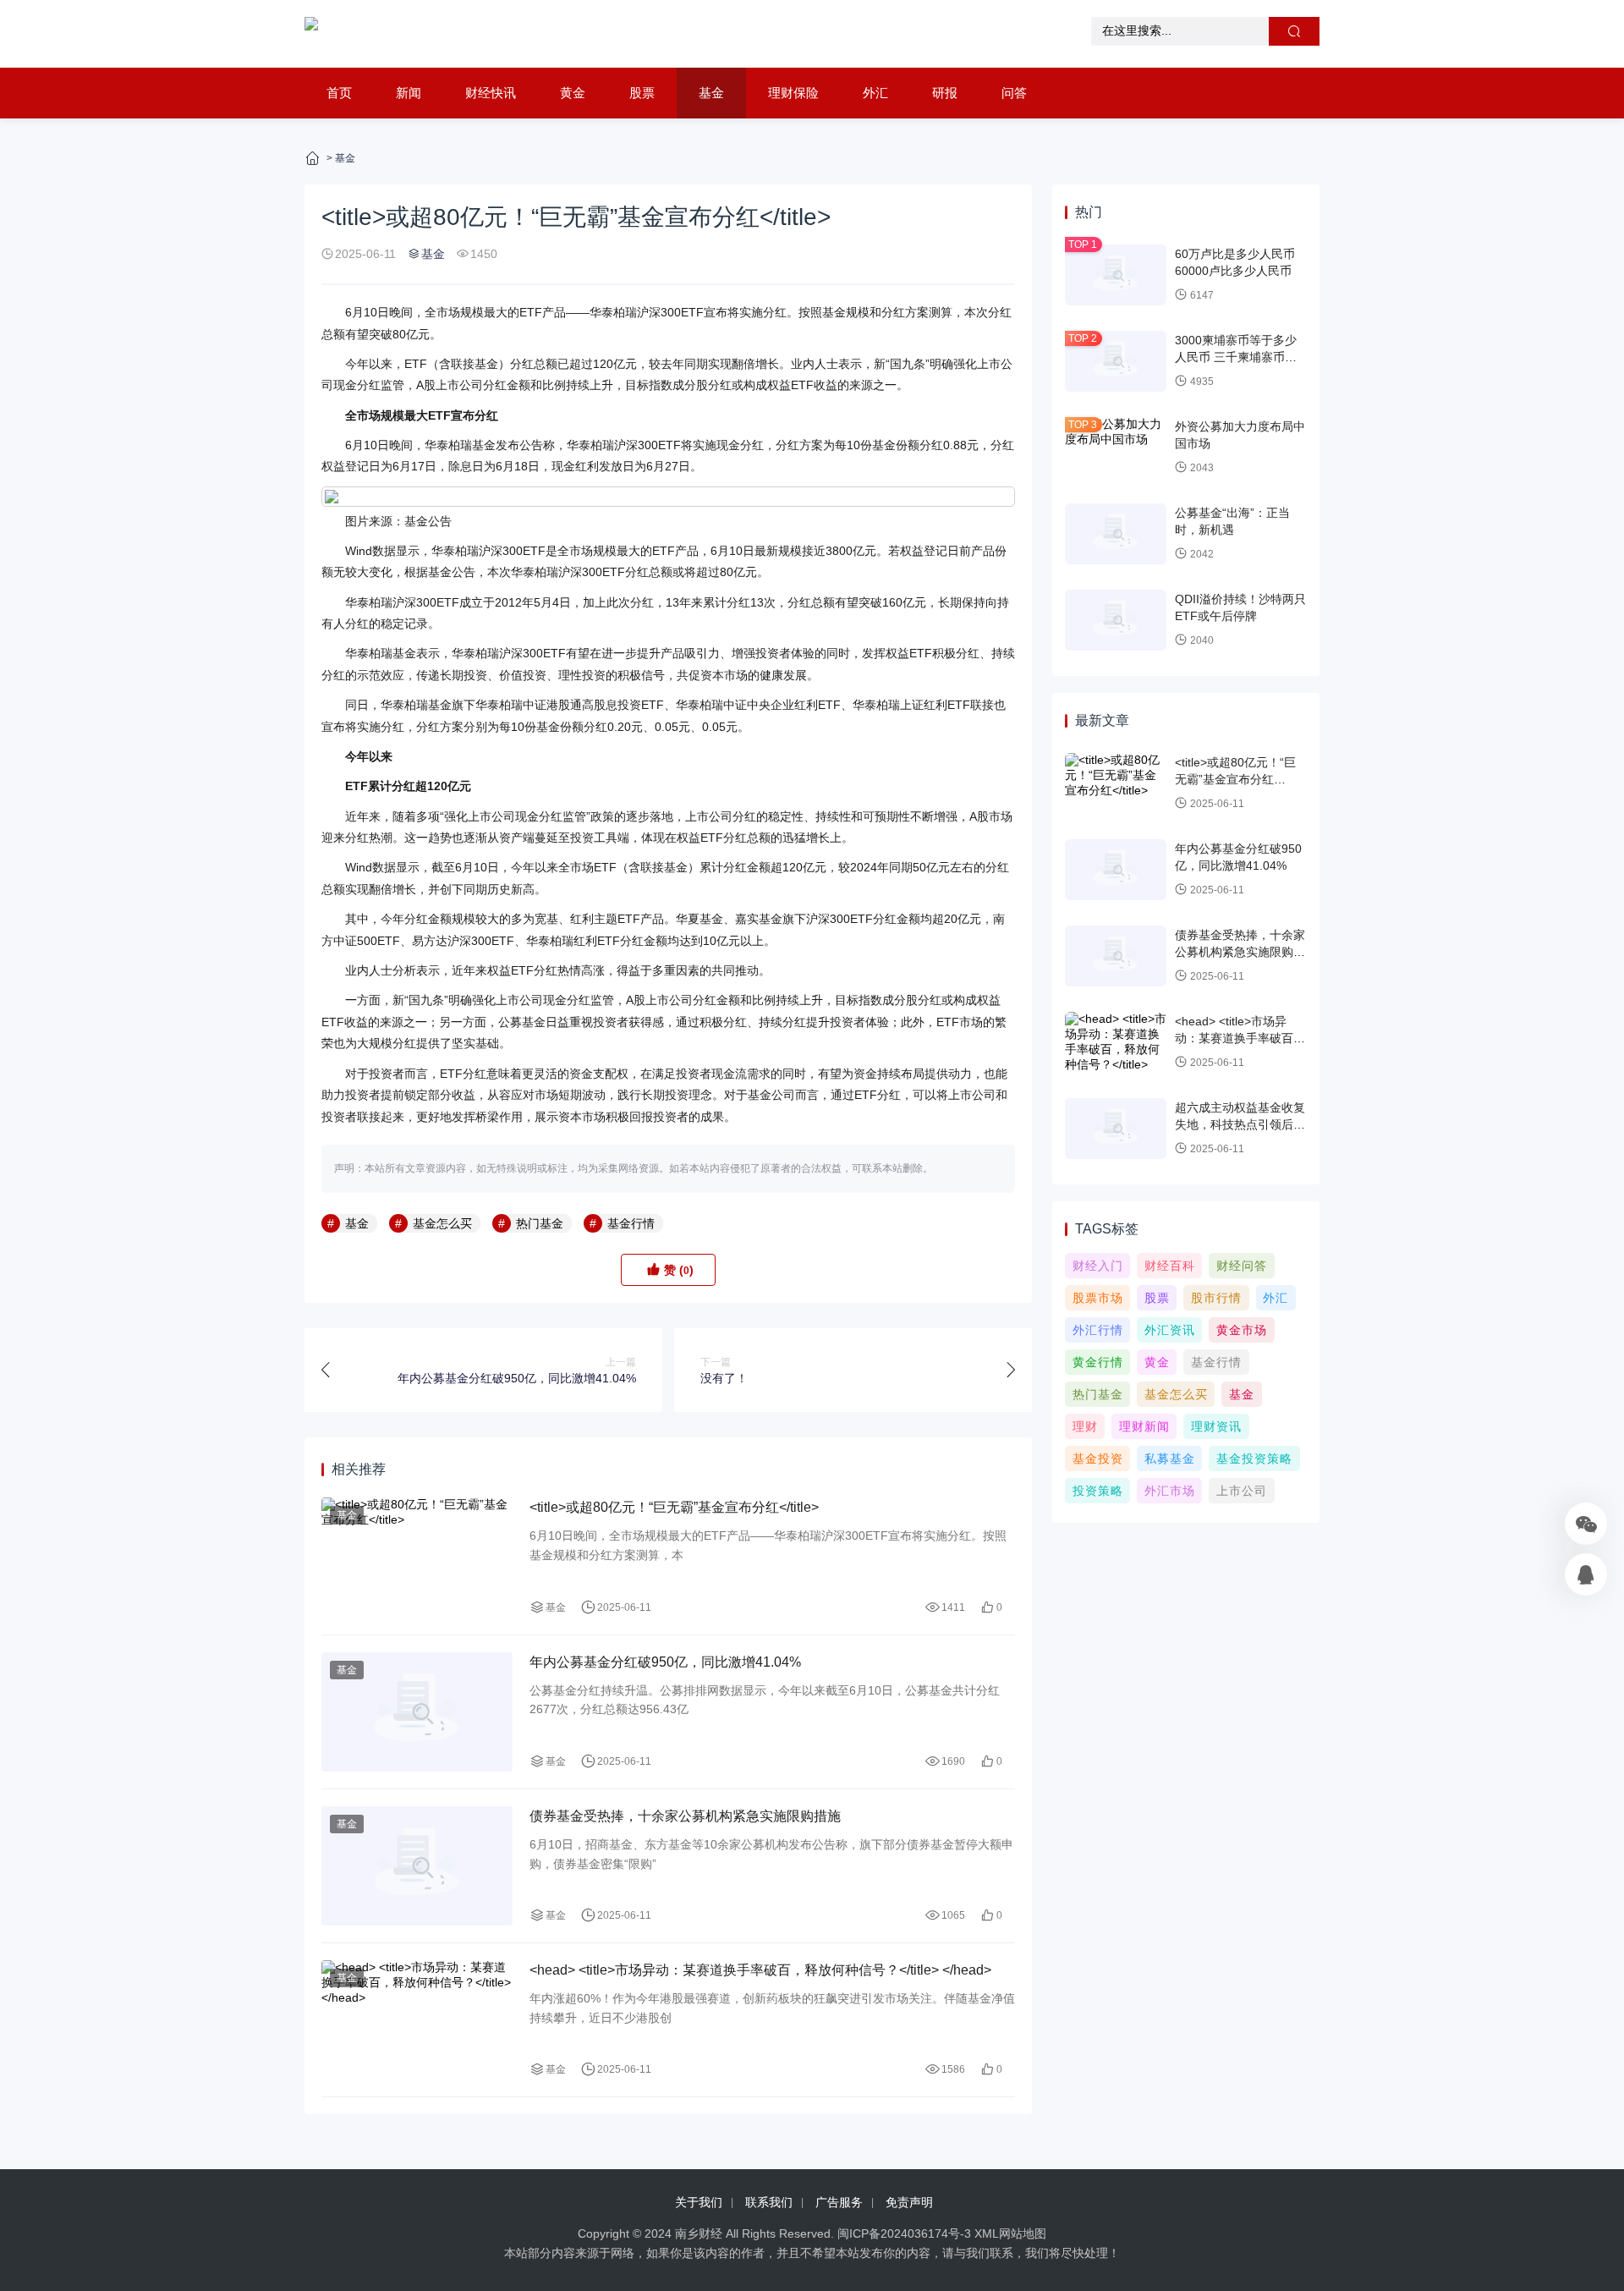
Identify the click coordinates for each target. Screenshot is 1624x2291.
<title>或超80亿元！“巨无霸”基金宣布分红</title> (674, 1507)
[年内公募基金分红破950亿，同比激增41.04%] (417, 1712)
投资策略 (1098, 1491)
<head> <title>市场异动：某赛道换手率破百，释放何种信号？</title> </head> (760, 1970)
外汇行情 (1098, 1330)
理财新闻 (1144, 1426)
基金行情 (631, 1223)
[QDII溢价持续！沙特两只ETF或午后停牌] (1116, 620)
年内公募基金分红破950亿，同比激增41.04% (665, 1662)
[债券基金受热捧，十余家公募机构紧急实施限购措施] (417, 1866)
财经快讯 (491, 93)
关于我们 (699, 2202)
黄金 (573, 93)
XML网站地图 (1010, 2233)
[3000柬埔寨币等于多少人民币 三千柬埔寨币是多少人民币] (1116, 361)
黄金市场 (1242, 1330)
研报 (945, 93)
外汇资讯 (1170, 1330)
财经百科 (1170, 1266)
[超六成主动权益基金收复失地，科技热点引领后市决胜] (1116, 1129)
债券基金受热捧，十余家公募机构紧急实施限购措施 (685, 1816)
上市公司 (1242, 1491)
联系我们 (769, 2202)
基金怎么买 (442, 1223)
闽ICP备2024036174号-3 (904, 2233)
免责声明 (909, 2202)
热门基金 (540, 1223)
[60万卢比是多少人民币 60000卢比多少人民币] (1116, 275)
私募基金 (1170, 1459)
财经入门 (1098, 1266)
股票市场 (1098, 1298)
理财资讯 (1216, 1426)
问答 (1014, 93)
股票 (642, 93)
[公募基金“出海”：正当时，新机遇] (1116, 534)
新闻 (409, 93)
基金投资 (1098, 1459)
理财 (1085, 1426)
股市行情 (1216, 1298)
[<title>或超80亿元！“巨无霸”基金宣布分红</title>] (417, 1557)
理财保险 (793, 93)
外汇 (875, 93)
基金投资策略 (1254, 1459)
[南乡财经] (311, 34)
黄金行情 (1098, 1362)
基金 (711, 93)
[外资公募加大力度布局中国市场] (1116, 448)
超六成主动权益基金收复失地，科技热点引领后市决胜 (1240, 1124)
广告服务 (839, 2202)
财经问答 (1242, 1266)
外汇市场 (1170, 1491)
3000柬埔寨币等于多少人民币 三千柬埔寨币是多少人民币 (1236, 357)
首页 (339, 93)
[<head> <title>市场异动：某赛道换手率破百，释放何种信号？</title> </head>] (417, 2020)
